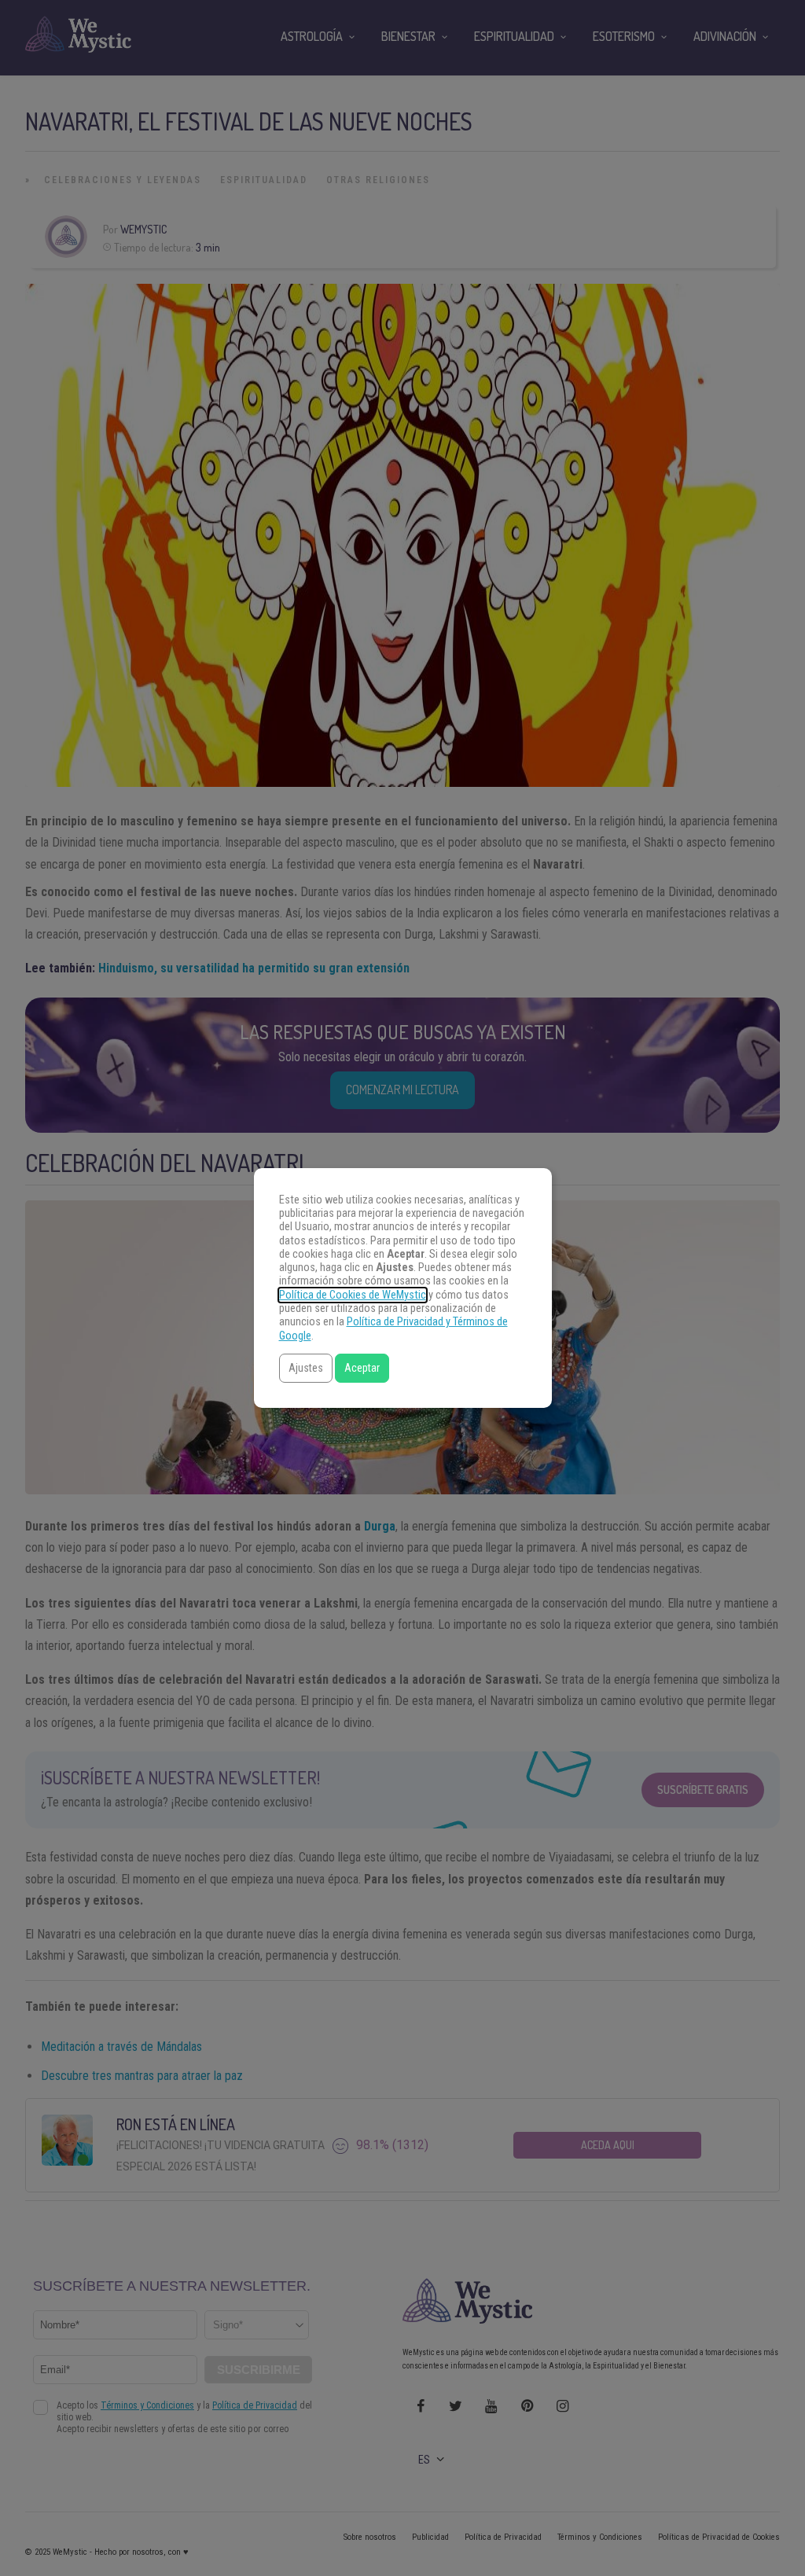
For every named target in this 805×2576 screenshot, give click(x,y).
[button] (306, 1368)
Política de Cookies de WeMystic (353, 1295)
